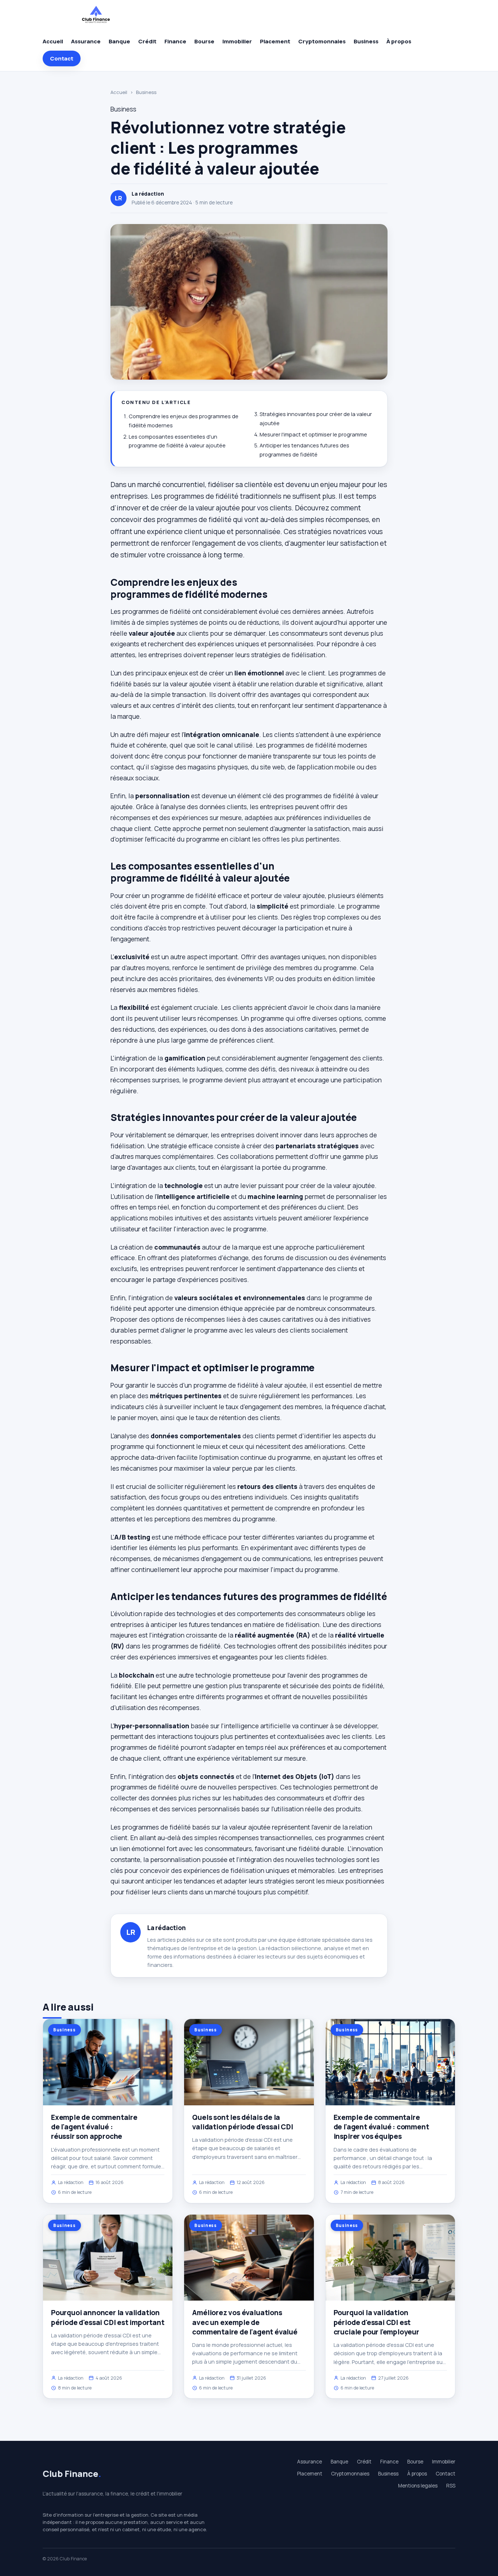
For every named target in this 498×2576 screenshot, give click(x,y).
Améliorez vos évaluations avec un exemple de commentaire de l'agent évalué (245, 2322)
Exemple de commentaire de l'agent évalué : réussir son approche (94, 2127)
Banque (119, 41)
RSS (451, 2486)
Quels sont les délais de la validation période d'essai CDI (242, 2122)
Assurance (86, 41)
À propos (399, 41)
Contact (62, 58)
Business (366, 41)
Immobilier (237, 41)
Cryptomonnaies (322, 41)
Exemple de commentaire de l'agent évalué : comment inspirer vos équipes (381, 2127)
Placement (275, 41)
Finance (175, 41)
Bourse (204, 41)
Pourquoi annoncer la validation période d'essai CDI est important (108, 2317)
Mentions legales (418, 2486)
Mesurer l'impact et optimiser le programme (313, 434)
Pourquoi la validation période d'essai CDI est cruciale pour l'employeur (376, 2322)
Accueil (53, 41)
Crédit (147, 41)
